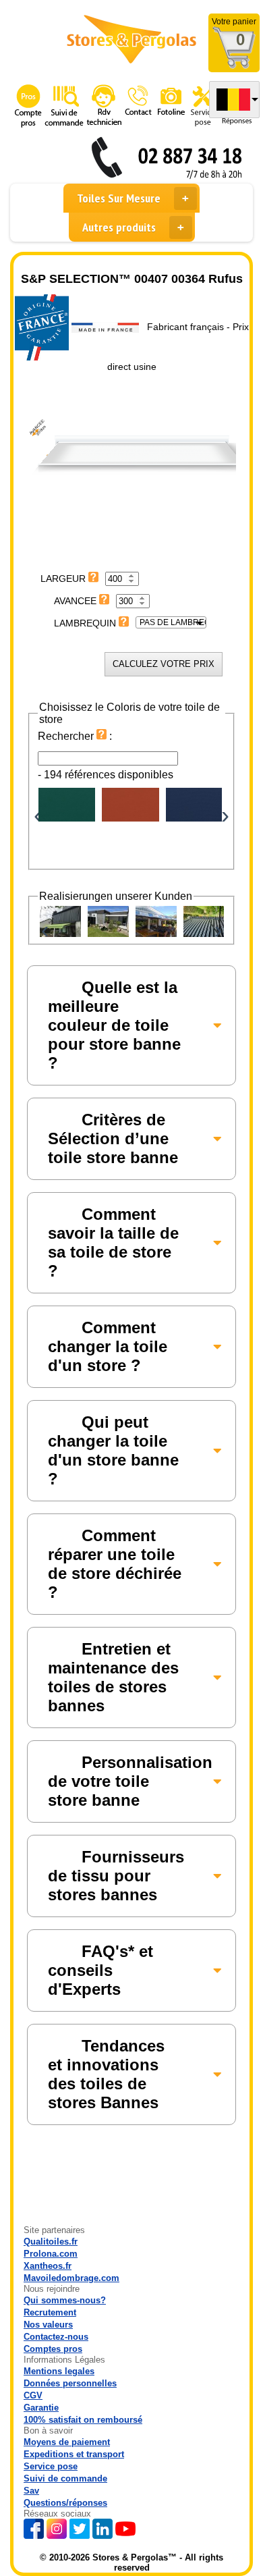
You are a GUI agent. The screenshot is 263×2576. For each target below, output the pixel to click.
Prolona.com (51, 2254)
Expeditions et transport (74, 2454)
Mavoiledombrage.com (71, 2278)
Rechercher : (75, 736)
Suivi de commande (65, 2478)
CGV (33, 2395)
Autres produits (119, 227)
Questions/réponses (65, 2503)
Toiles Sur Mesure (119, 198)
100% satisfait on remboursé (83, 2420)
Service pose (51, 2466)
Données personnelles (70, 2383)
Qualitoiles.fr (51, 2242)
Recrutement (50, 2312)
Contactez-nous (56, 2337)
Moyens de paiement (67, 2442)
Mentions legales (59, 2371)
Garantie (41, 2408)
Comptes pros (53, 2349)
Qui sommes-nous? (65, 2300)
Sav (31, 2491)
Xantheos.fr (48, 2266)
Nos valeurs (48, 2325)
